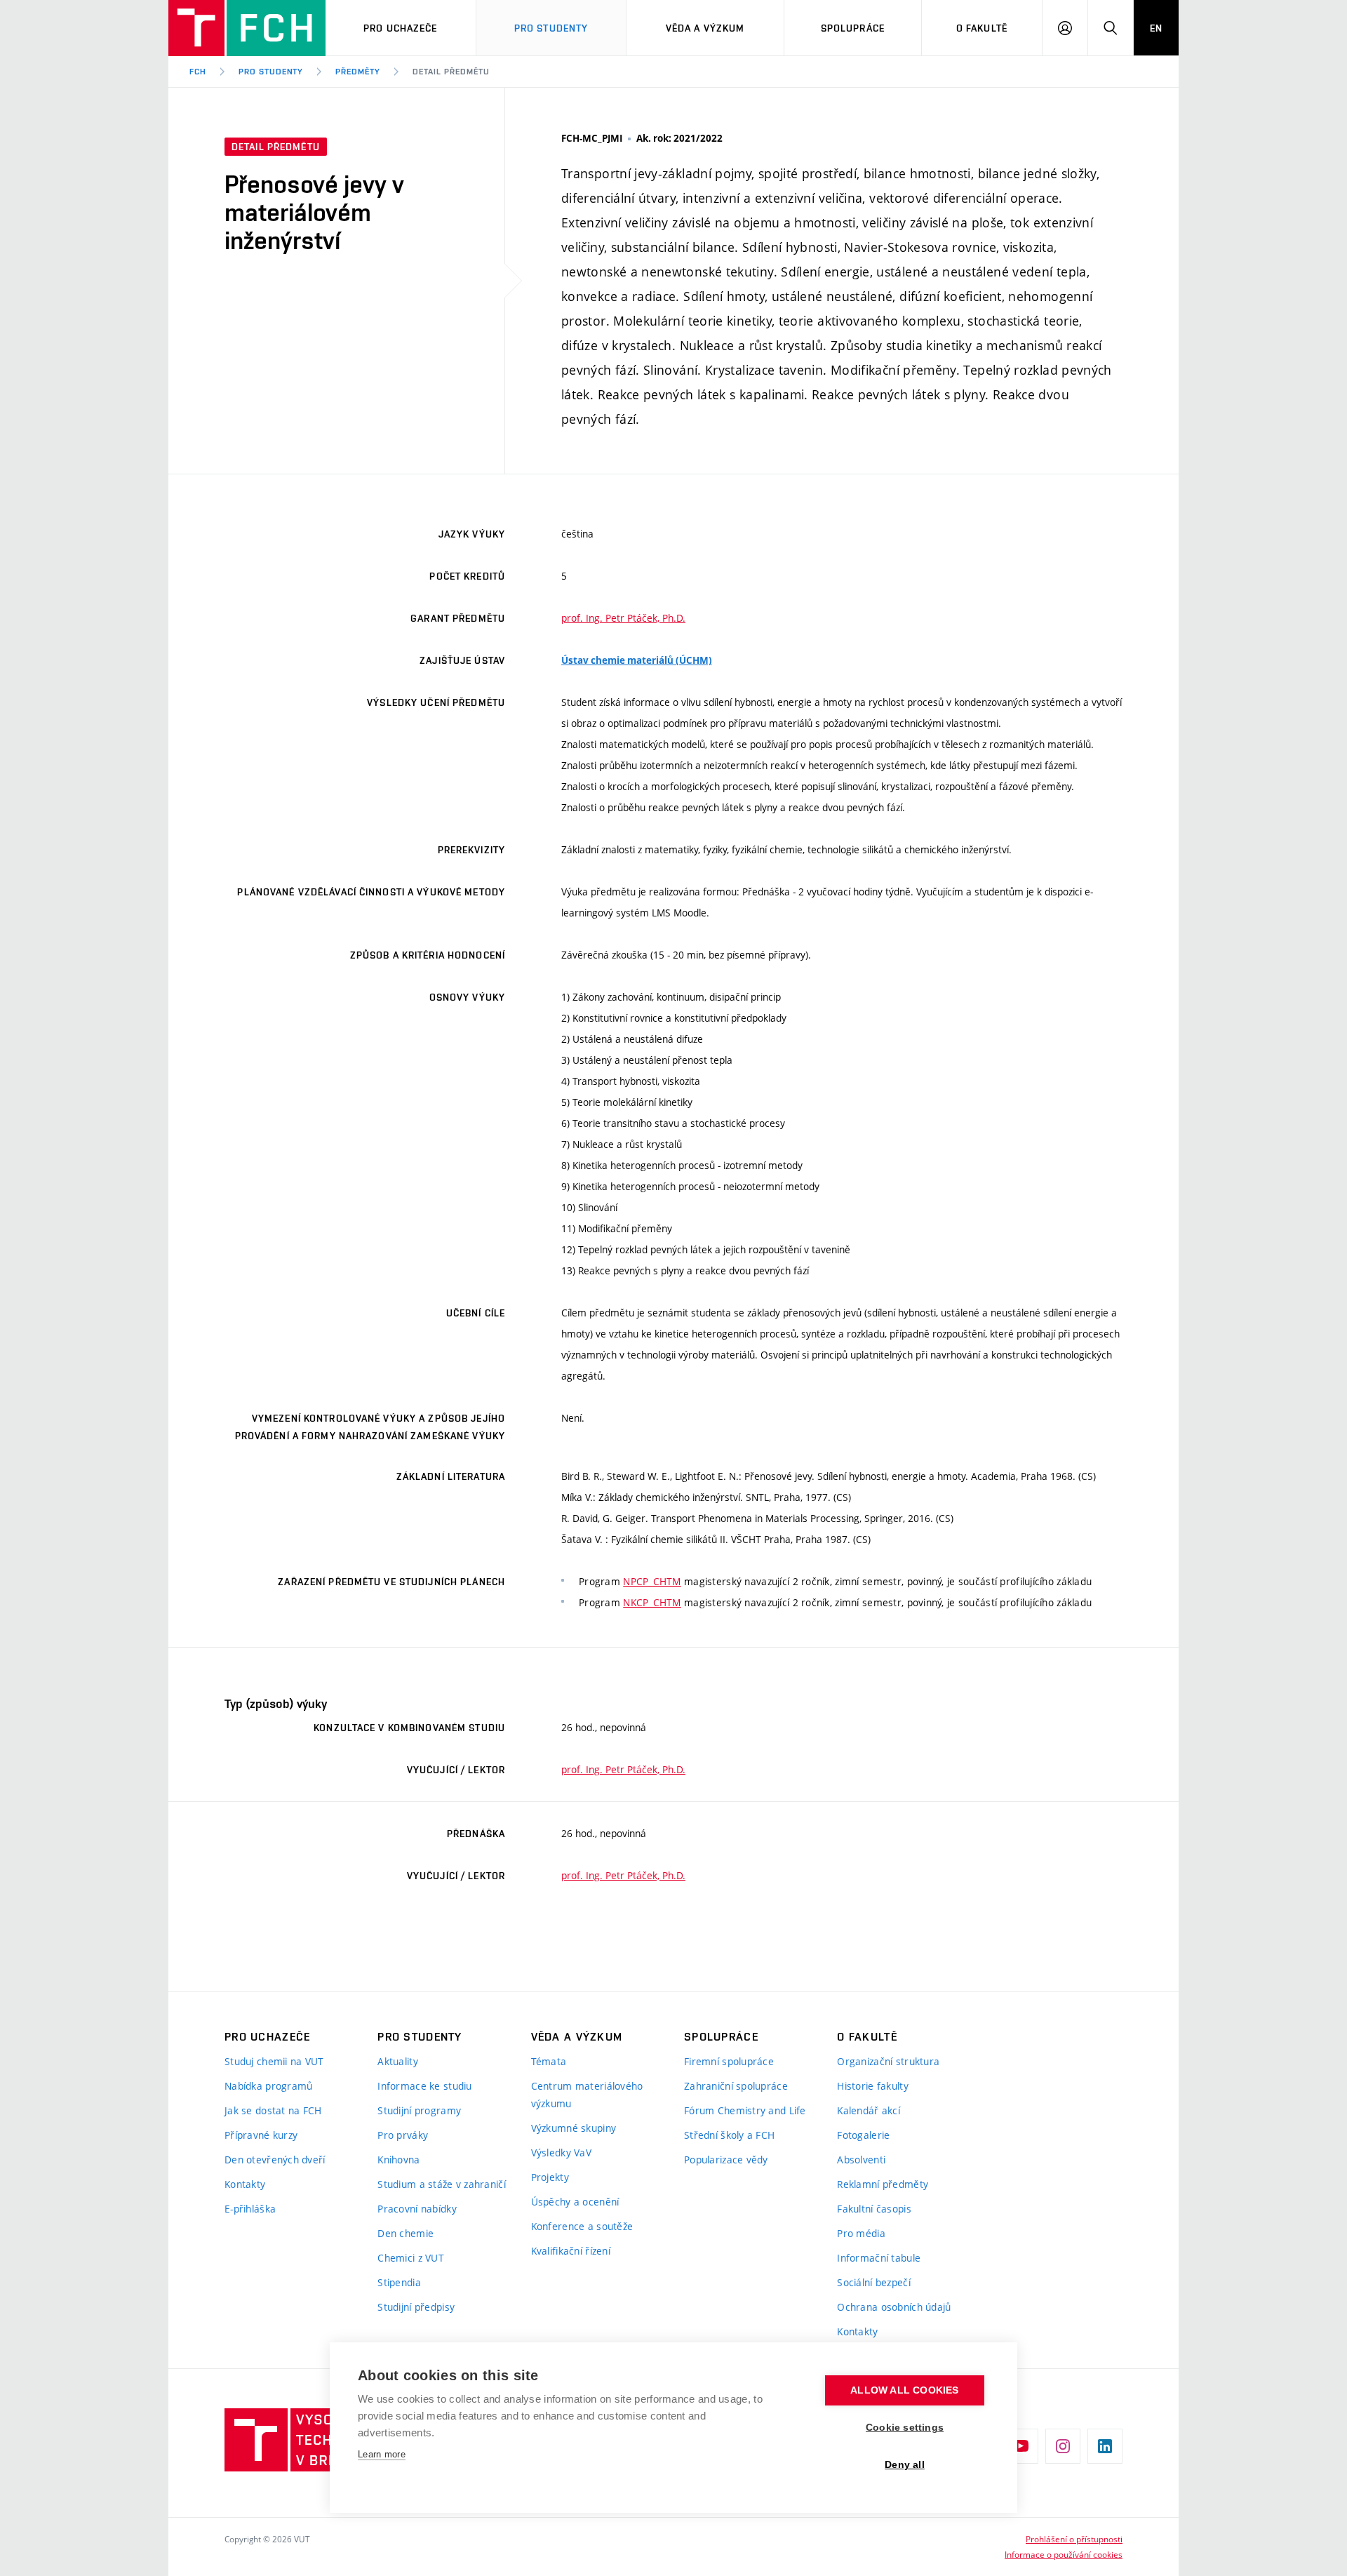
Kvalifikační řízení (571, 2251)
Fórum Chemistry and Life (745, 2110)
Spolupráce (853, 28)
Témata (549, 2061)
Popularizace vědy (726, 2160)
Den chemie (406, 2233)
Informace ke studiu (424, 2086)
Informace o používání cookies (1064, 2554)
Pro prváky (403, 2135)
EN (1156, 28)
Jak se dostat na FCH (273, 2110)
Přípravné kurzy (261, 2135)
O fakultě (982, 28)
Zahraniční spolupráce (736, 2086)
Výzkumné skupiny (574, 2128)
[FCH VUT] (247, 28)
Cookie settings (905, 2428)
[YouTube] (1021, 2446)
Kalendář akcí (869, 2110)
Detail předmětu (451, 72)
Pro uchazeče (400, 28)
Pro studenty (271, 72)
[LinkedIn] (1105, 2446)
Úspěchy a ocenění (575, 2202)
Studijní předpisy (416, 2307)
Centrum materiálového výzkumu (587, 2095)
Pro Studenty (551, 28)
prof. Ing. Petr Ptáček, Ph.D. (623, 618)
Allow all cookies (904, 2390)
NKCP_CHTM (652, 1602)
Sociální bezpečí (873, 2282)
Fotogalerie (863, 2135)
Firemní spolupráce (729, 2061)
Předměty (358, 72)
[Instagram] (1063, 2446)
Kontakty (245, 2184)
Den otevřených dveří (275, 2160)
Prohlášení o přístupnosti (1074, 2539)
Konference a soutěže (582, 2226)
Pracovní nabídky (417, 2209)
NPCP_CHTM (652, 1581)
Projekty (550, 2177)
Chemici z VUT (411, 2258)
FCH (198, 72)
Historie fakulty (872, 2086)
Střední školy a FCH (729, 2135)
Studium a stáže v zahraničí (442, 2184)
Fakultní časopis (874, 2209)
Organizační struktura (888, 2061)
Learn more (382, 2454)
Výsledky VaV (561, 2153)
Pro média (861, 2233)
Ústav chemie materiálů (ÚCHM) (637, 660)
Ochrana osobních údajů (894, 2307)
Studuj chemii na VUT (274, 2061)
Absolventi (861, 2160)
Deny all (905, 2465)
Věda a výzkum (705, 28)
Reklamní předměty (883, 2184)
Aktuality (398, 2061)
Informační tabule (879, 2258)
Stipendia (399, 2282)
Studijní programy (419, 2110)
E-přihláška (250, 2209)
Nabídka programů (268, 2086)
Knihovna (398, 2160)
